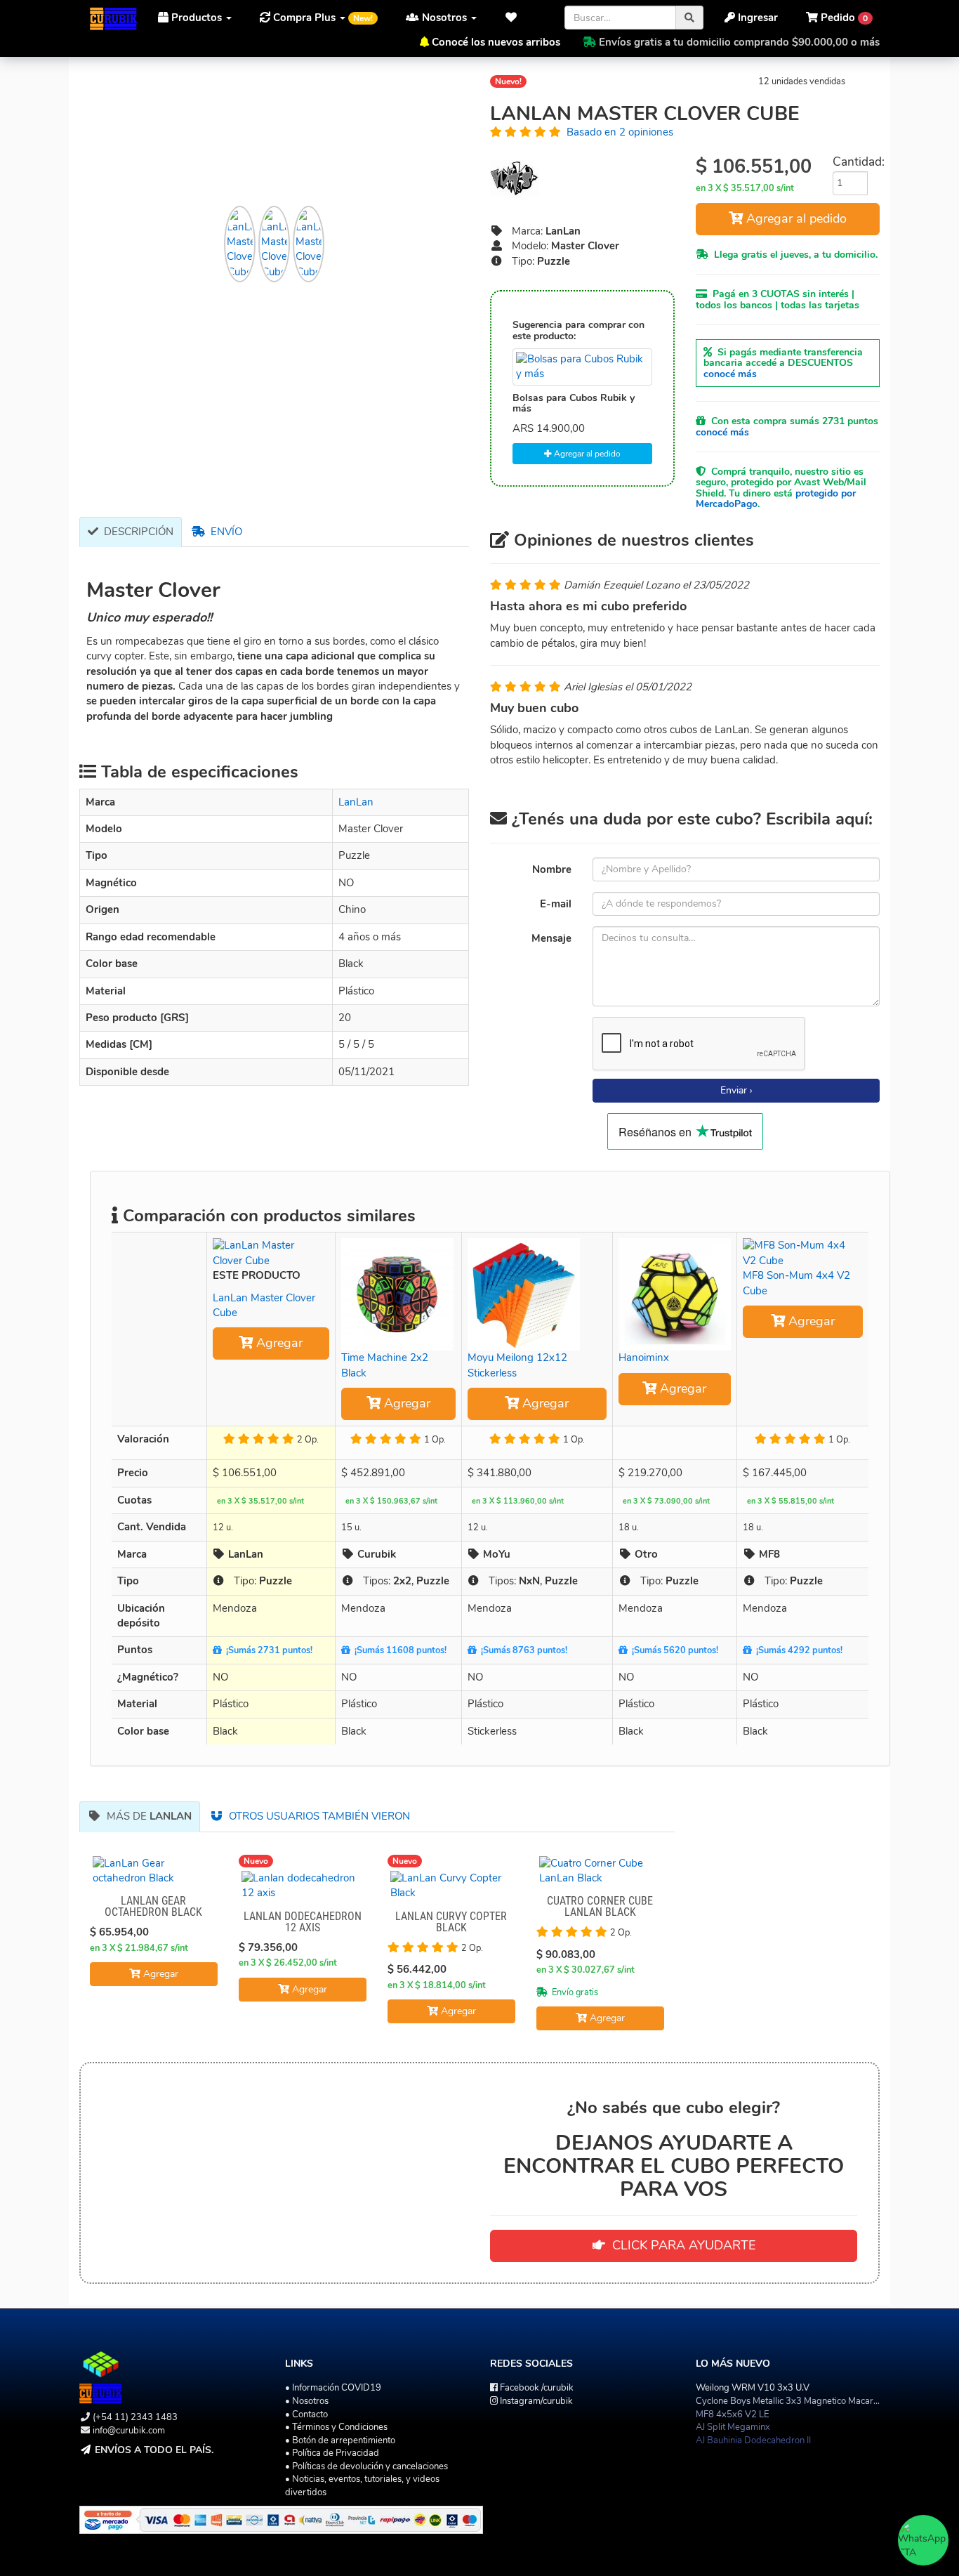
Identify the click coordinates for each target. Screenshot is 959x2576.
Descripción (136, 532)
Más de (146, 1816)
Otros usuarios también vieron (317, 1816)
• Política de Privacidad (332, 2453)
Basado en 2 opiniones (620, 132)
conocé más (730, 374)
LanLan (356, 802)
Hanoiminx (644, 1358)
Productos (197, 18)
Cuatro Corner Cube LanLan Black (600, 1906)
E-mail (556, 904)
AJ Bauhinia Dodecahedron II (753, 2440)
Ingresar (756, 18)
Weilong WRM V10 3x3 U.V (753, 2388)
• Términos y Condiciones (336, 2427)
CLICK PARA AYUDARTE (680, 2245)
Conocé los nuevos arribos (496, 42)
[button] (515, 18)
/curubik (537, 2388)
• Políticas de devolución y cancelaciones (366, 2466)
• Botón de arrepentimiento (340, 2440)
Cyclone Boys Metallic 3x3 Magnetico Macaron (789, 2401)
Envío (224, 532)
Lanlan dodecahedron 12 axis (303, 1922)
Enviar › (736, 1090)
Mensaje (551, 938)
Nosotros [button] (444, 18)
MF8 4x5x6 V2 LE (733, 2414)
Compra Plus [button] (322, 18)
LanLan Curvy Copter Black (451, 1922)
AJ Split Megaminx (733, 2427)
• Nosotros (307, 2401)
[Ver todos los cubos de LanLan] (582, 178)
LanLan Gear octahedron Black (153, 1906)
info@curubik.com (129, 2431)
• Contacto (306, 2414)
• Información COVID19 (333, 2388)
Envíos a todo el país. (154, 2450)
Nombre (552, 869)
